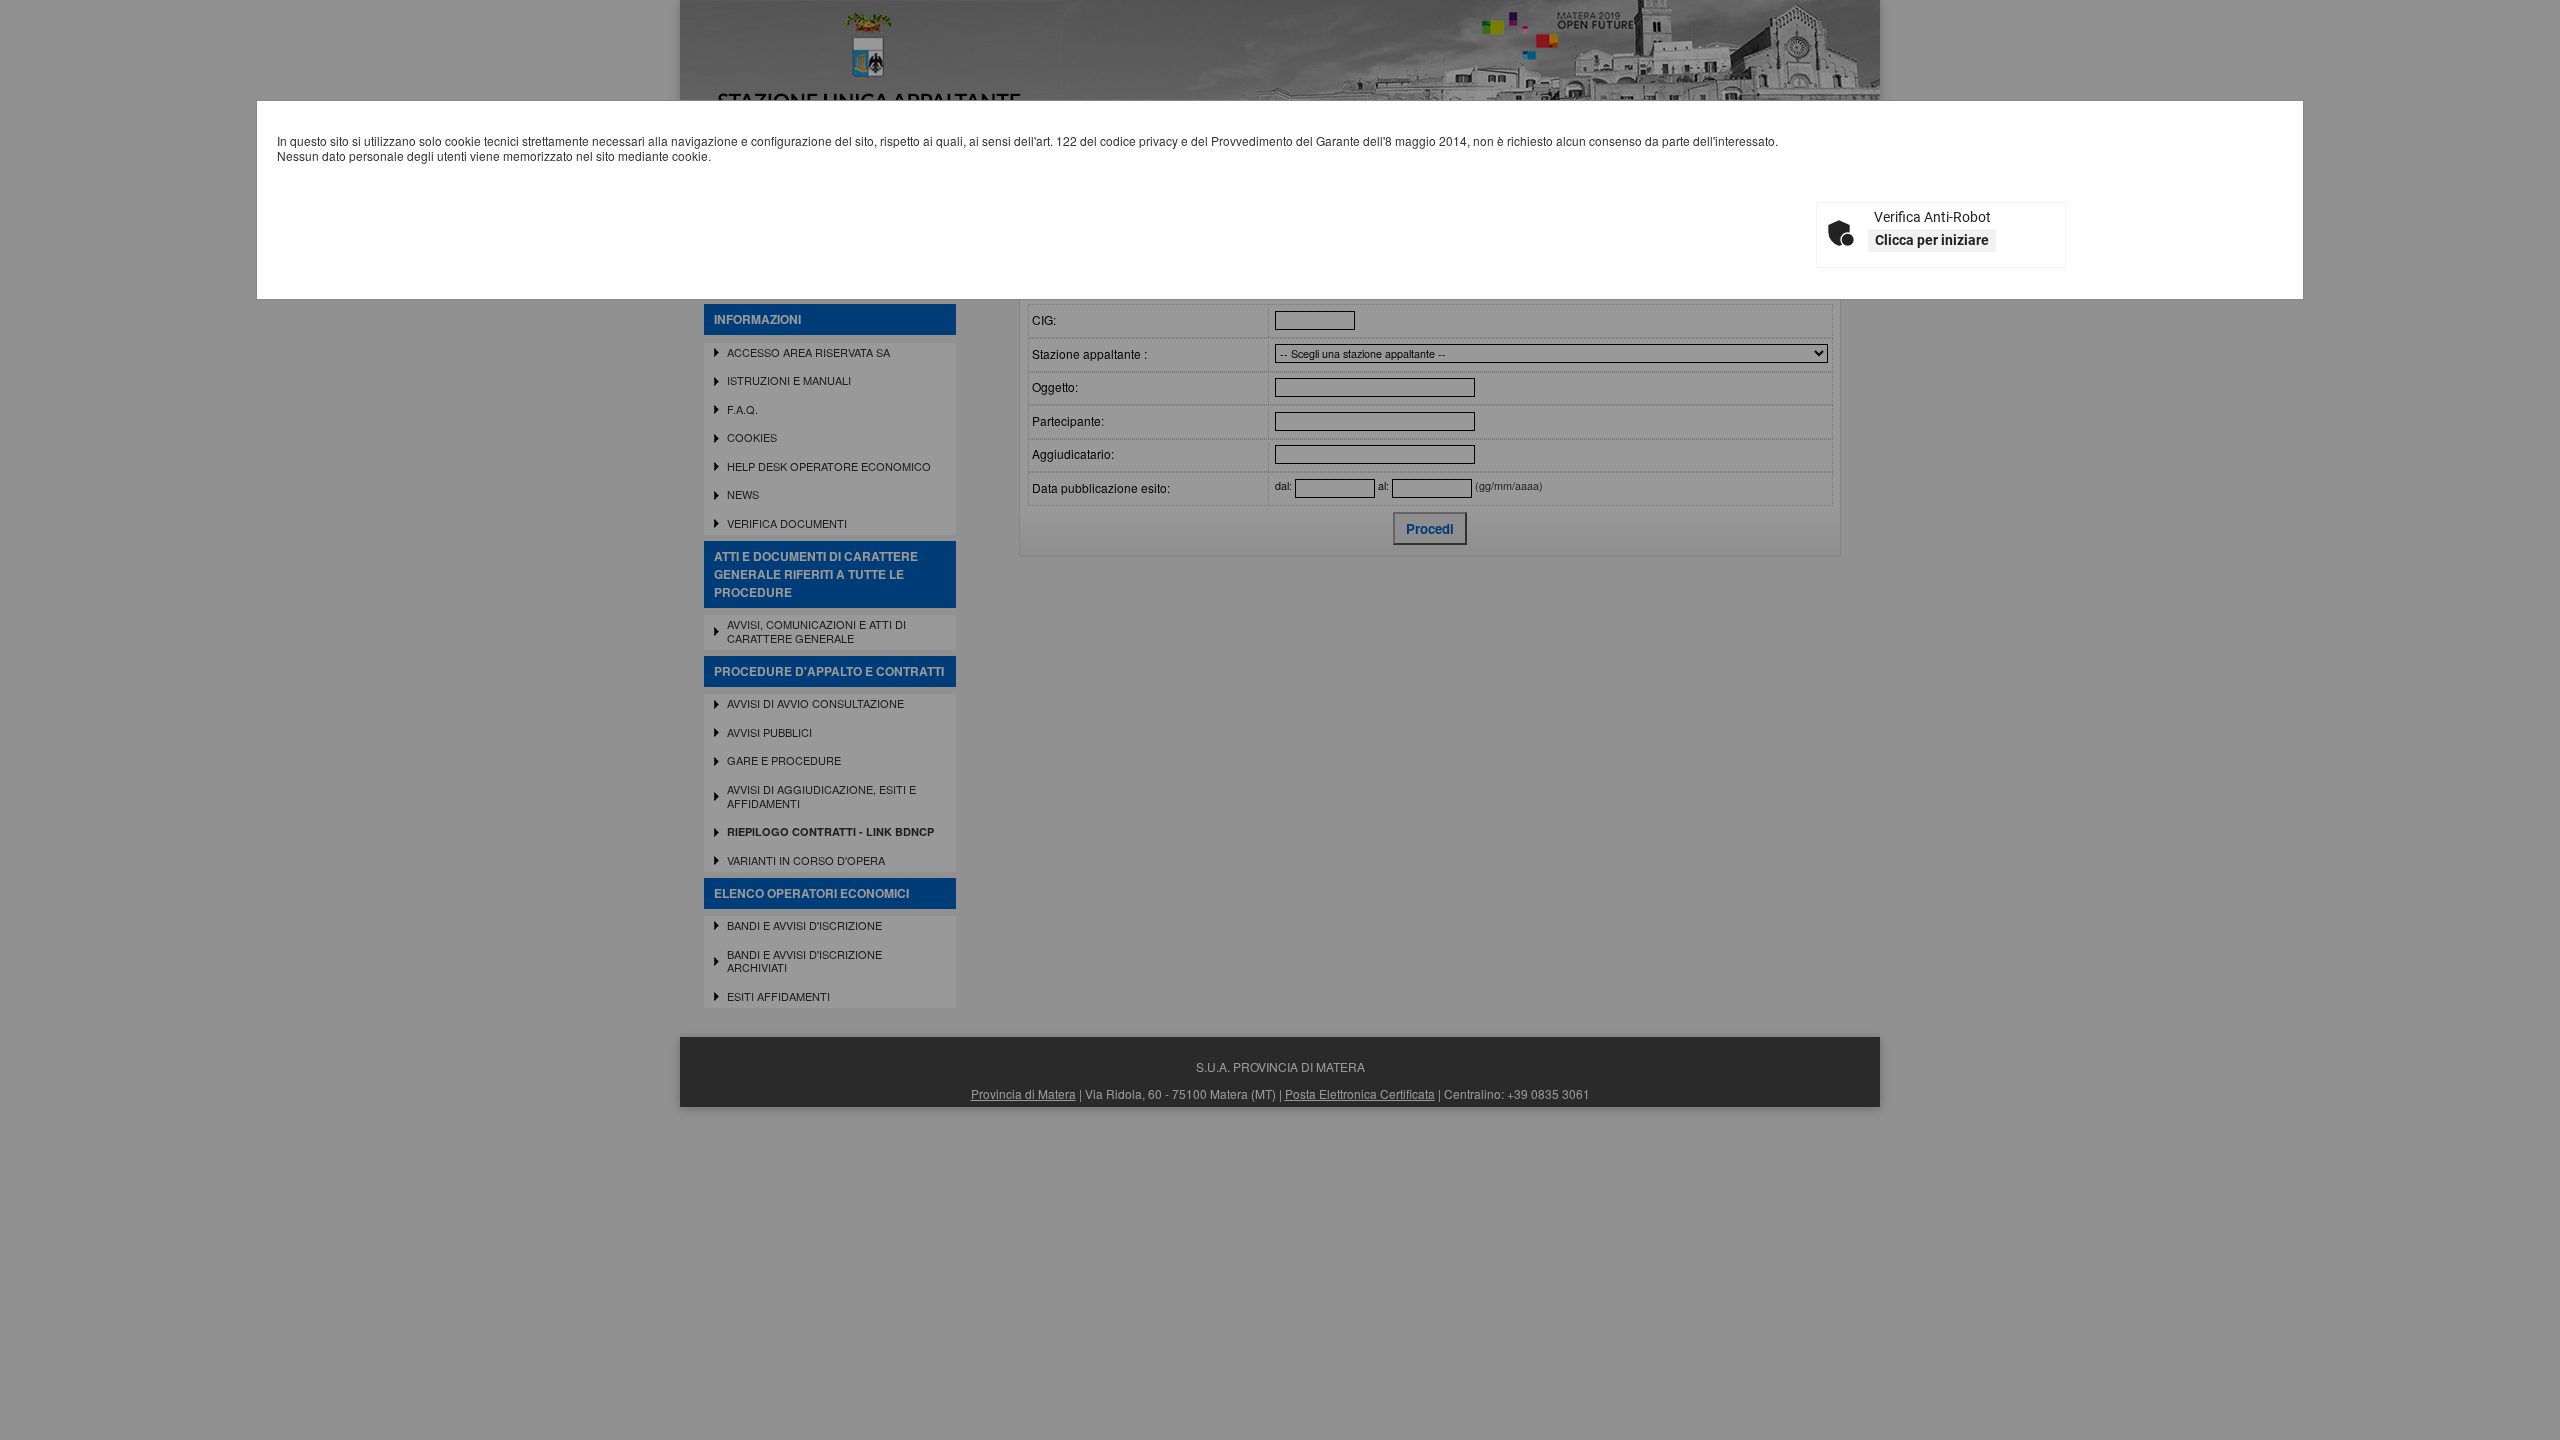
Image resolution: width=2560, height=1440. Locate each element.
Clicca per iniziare (1932, 240)
